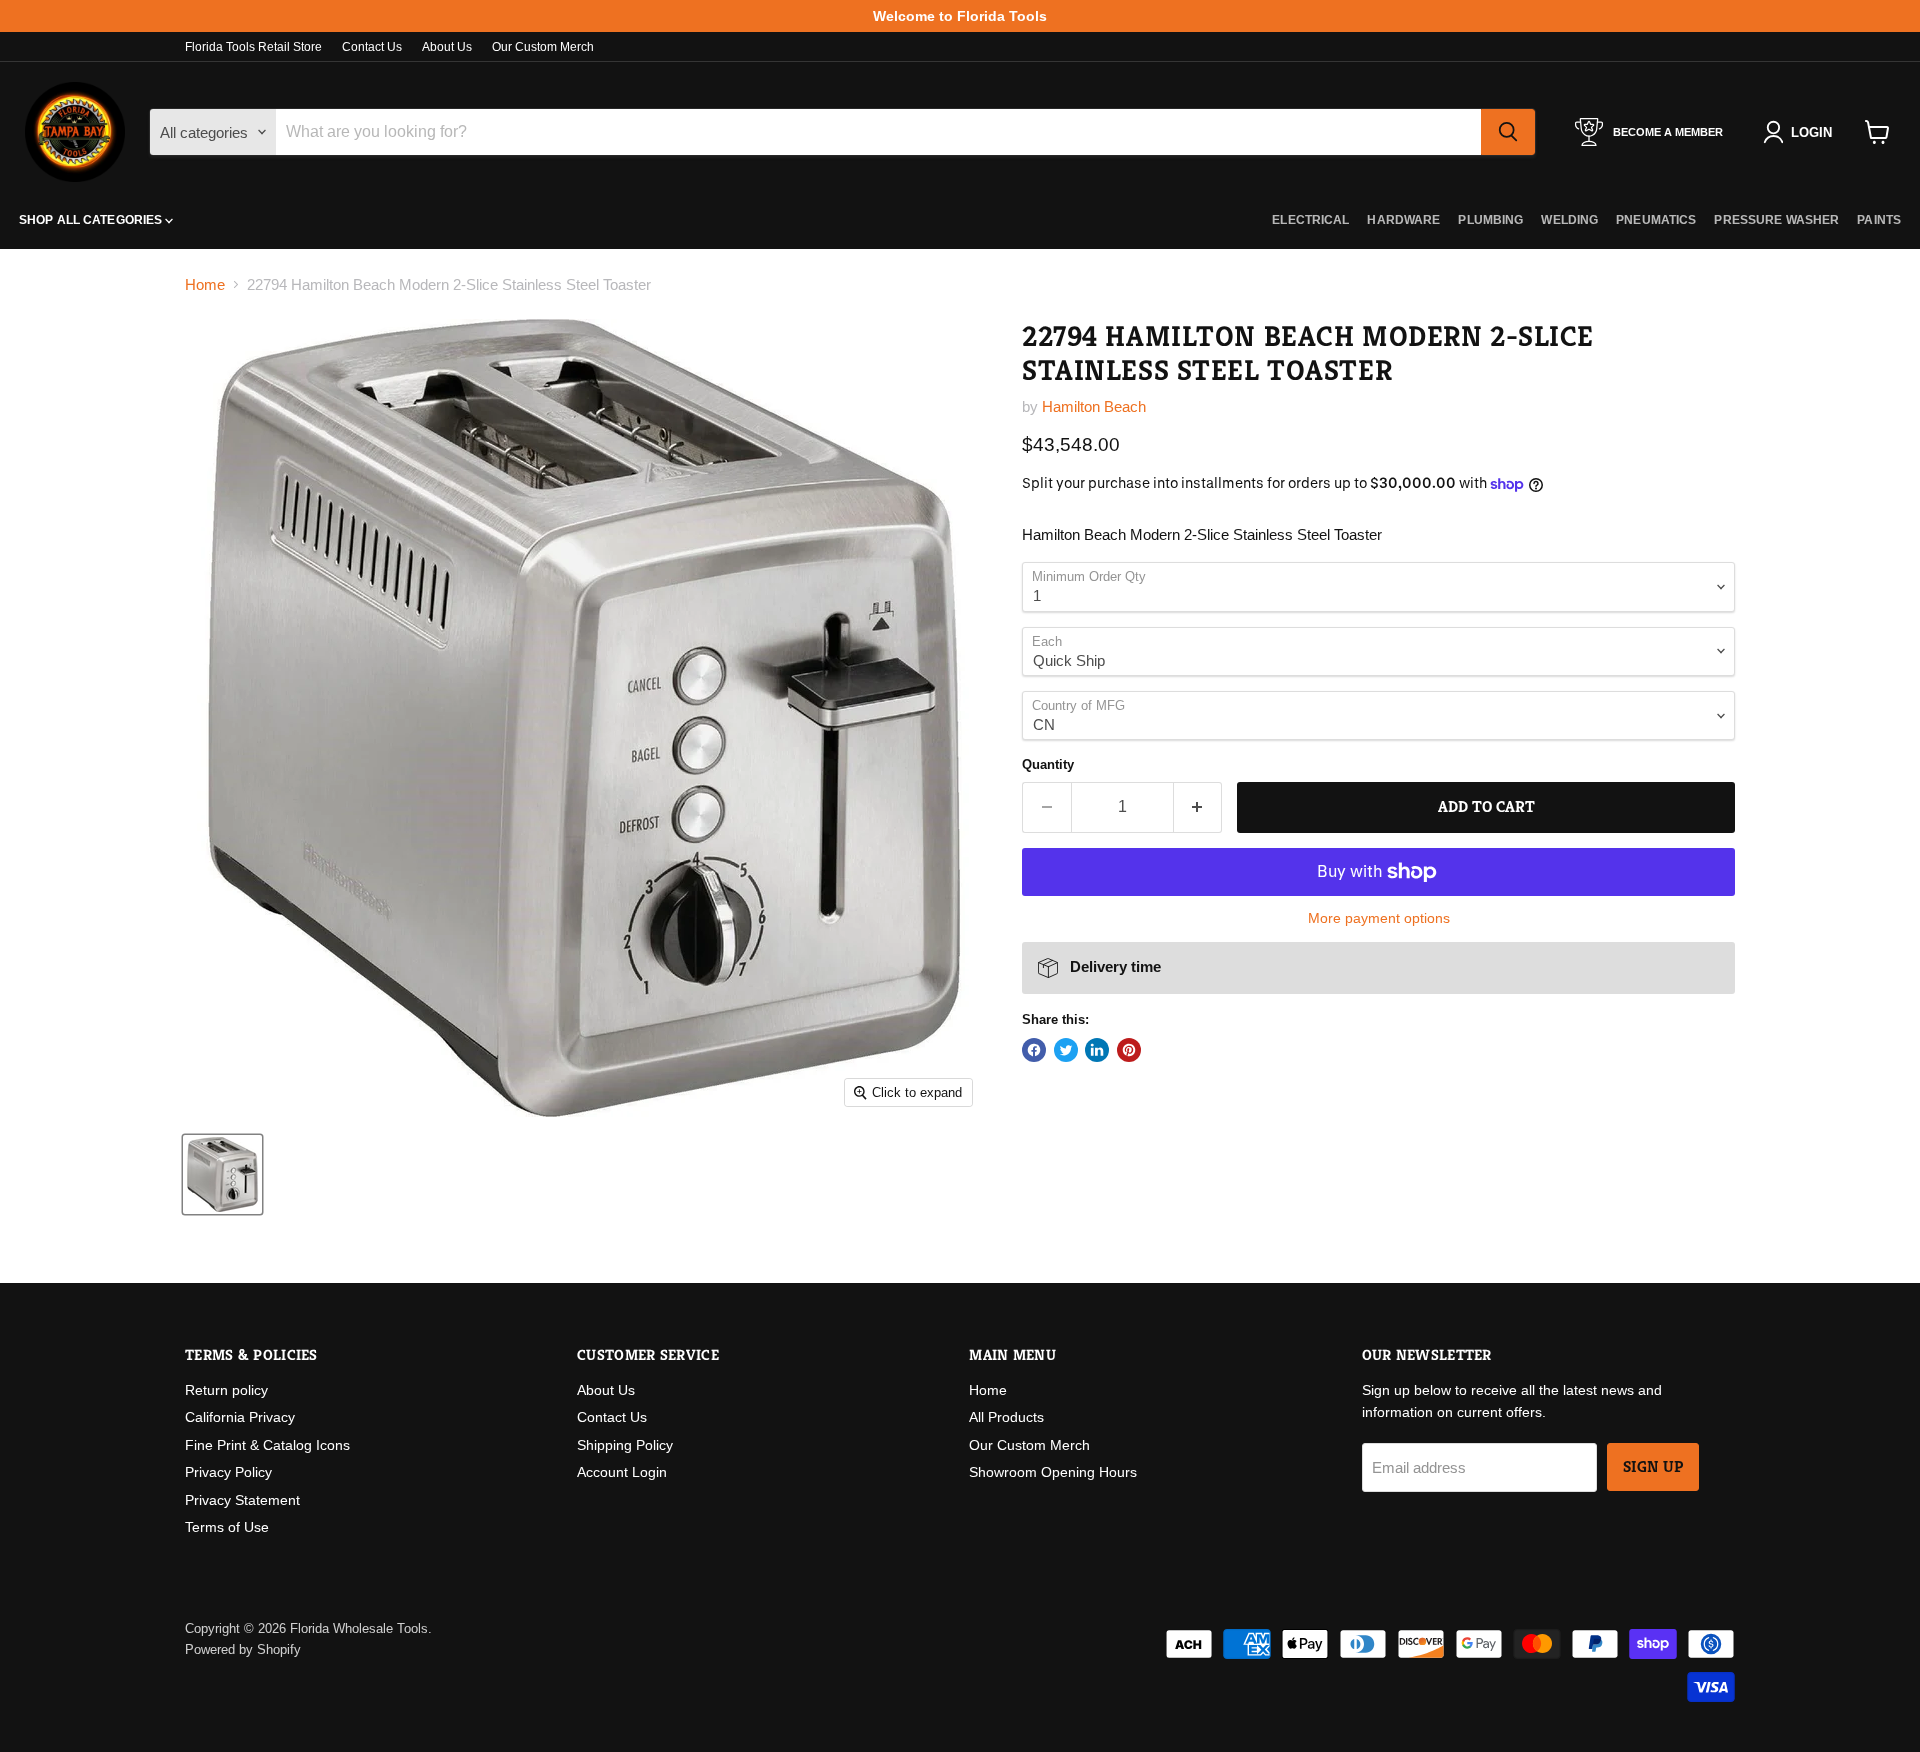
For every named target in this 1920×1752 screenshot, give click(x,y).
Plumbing (1490, 220)
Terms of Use (227, 1527)
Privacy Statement (242, 1500)
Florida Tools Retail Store (253, 47)
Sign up (1653, 1467)
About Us (447, 47)
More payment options (1379, 918)
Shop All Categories (92, 220)
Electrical (1310, 220)
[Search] (1508, 132)
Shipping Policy (625, 1445)
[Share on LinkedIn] (1097, 1050)
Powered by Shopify (243, 1649)
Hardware (1403, 220)
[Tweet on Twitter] (1066, 1050)
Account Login (622, 1472)
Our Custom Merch (543, 47)
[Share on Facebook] (1034, 1050)
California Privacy (240, 1417)
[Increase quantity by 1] (1198, 807)
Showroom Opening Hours (1053, 1472)
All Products (1006, 1417)
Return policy (226, 1390)
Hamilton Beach (1094, 406)
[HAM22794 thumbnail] (222, 1174)
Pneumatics (1656, 220)
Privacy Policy (228, 1472)
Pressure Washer (1776, 220)
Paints (1879, 220)
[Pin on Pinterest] (1129, 1050)
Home (205, 284)
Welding (1569, 220)
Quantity (1048, 764)
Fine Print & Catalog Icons (267, 1445)
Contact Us (372, 47)
